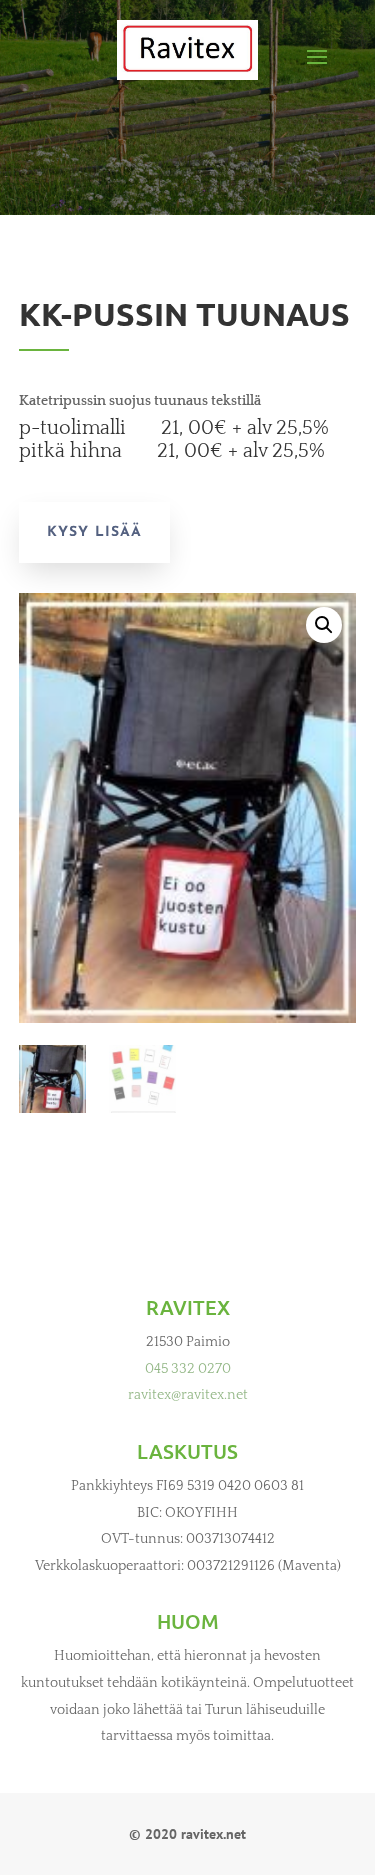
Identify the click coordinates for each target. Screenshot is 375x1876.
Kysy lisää (94, 532)
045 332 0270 (188, 1369)
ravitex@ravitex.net (188, 1395)
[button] (324, 625)
